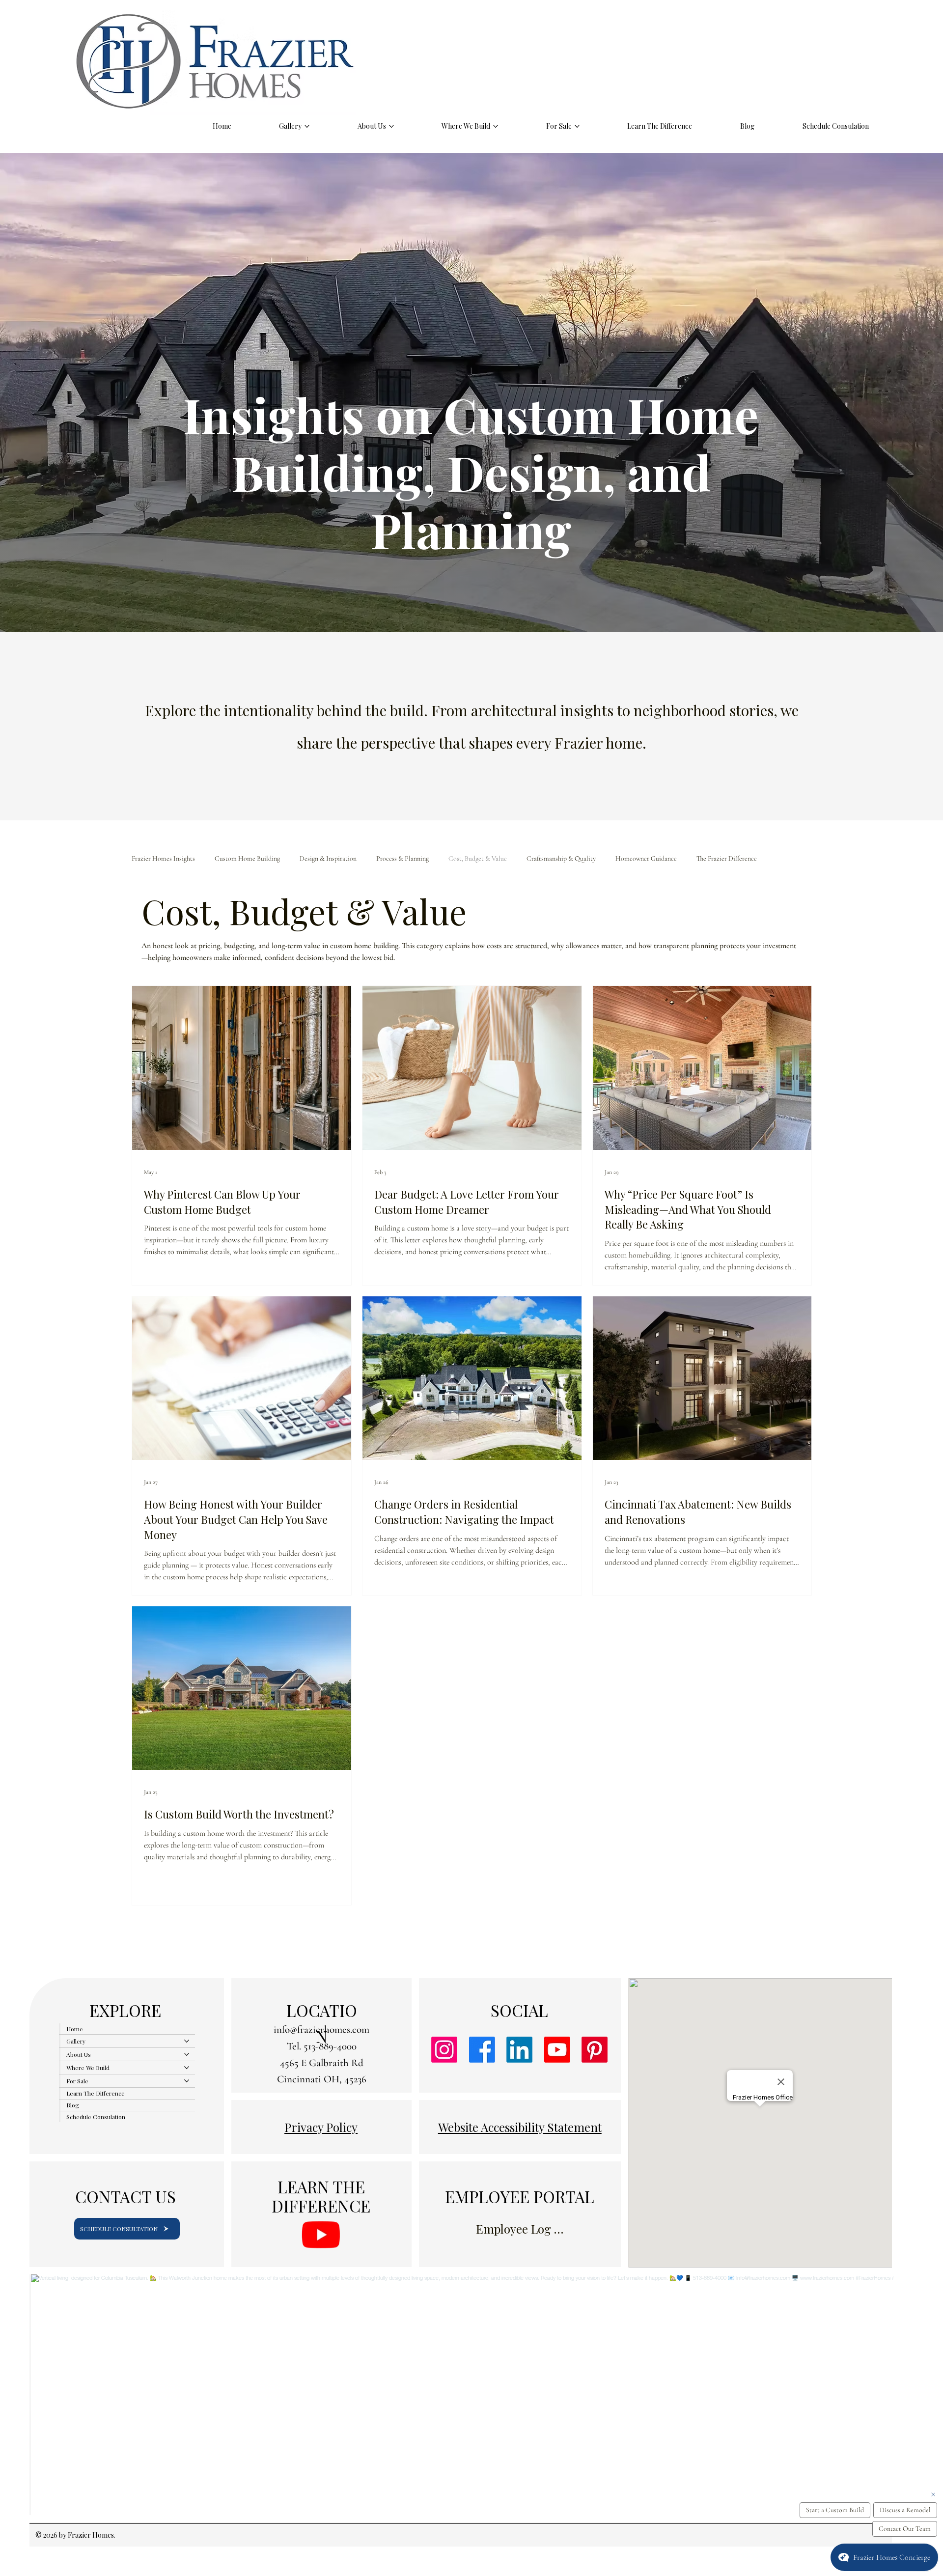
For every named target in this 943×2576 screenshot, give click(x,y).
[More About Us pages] (391, 126)
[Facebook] (482, 2050)
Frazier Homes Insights (163, 858)
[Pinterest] (595, 2050)
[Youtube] (557, 2050)
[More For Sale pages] (577, 126)
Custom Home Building (247, 858)
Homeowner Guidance (646, 858)
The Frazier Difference (727, 858)
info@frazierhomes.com (321, 2030)
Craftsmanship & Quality (561, 858)
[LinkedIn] (519, 2050)
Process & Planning (402, 858)
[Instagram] (444, 2050)
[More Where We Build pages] (496, 126)
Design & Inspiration (328, 858)
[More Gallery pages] (307, 126)
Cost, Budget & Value (478, 858)
